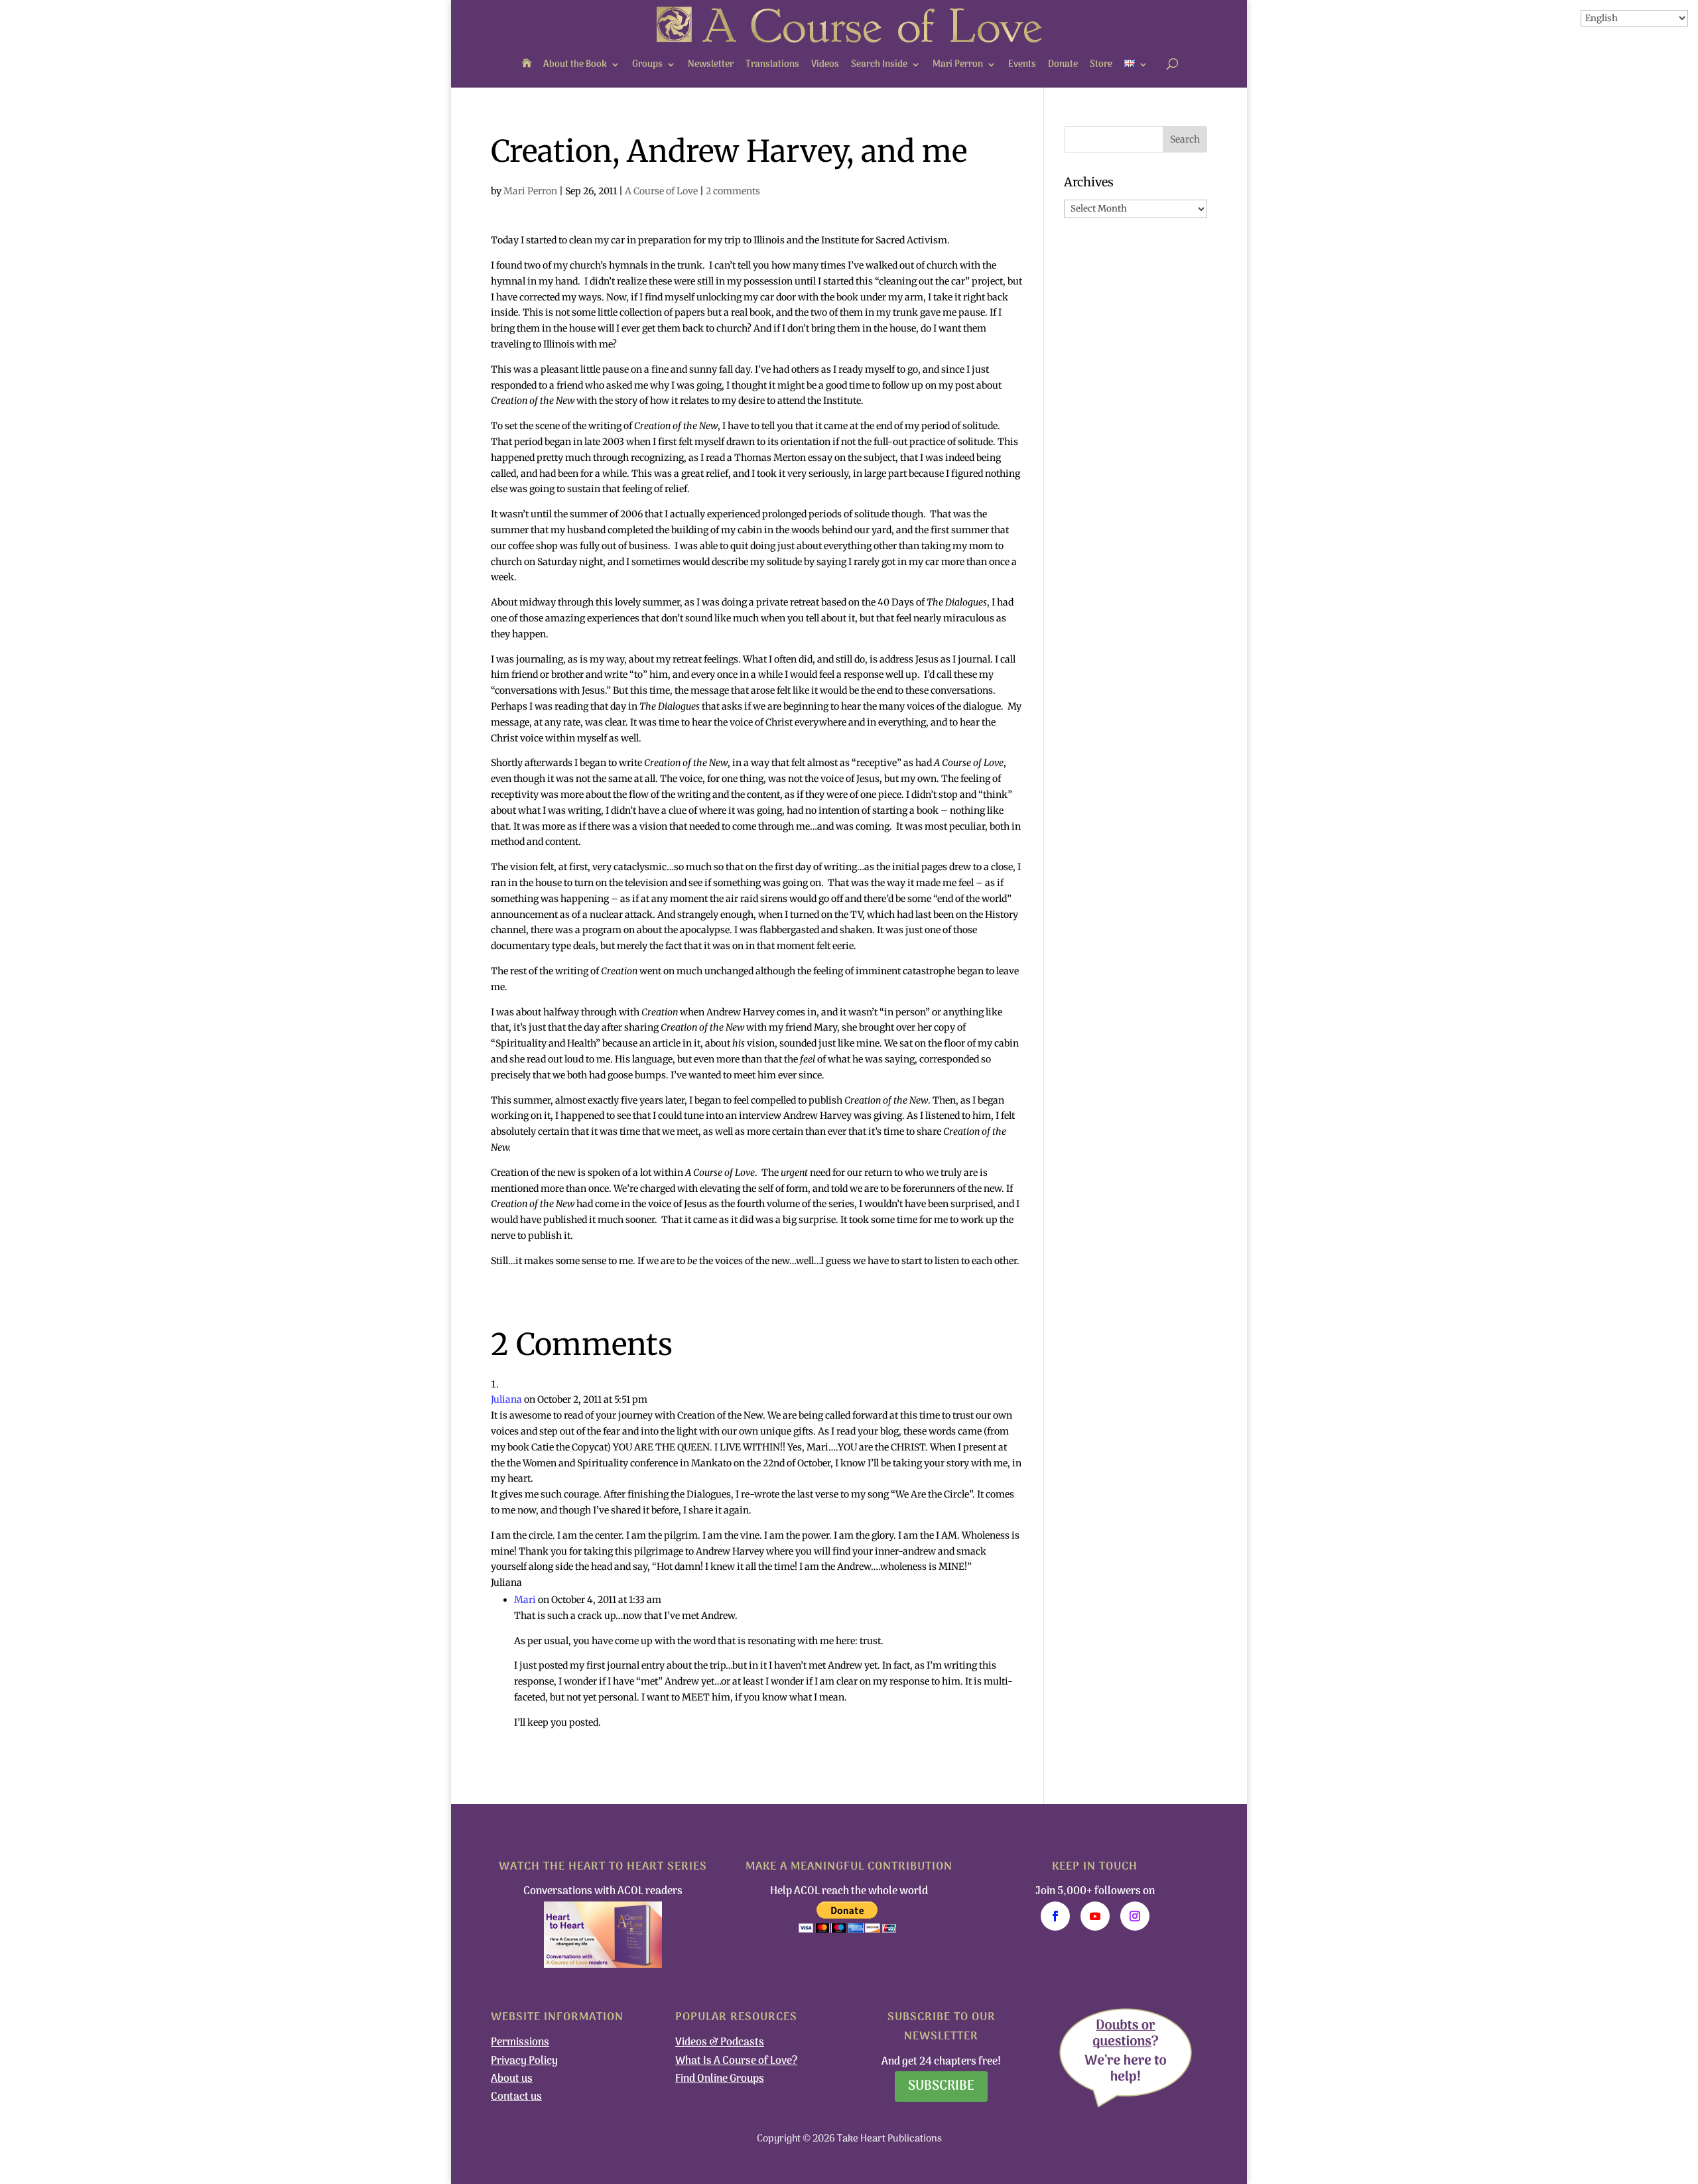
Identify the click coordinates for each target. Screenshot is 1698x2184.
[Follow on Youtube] (1095, 1916)
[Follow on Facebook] (1055, 1916)
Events (1022, 65)
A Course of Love (661, 191)
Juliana (506, 1399)
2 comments (733, 191)
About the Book (575, 65)
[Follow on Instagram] (1135, 1916)
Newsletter (711, 65)
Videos (825, 65)
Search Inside (879, 65)
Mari (525, 1600)
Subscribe (941, 2087)
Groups (647, 65)
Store (1101, 65)
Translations (772, 65)
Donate (1063, 65)
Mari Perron (958, 65)
